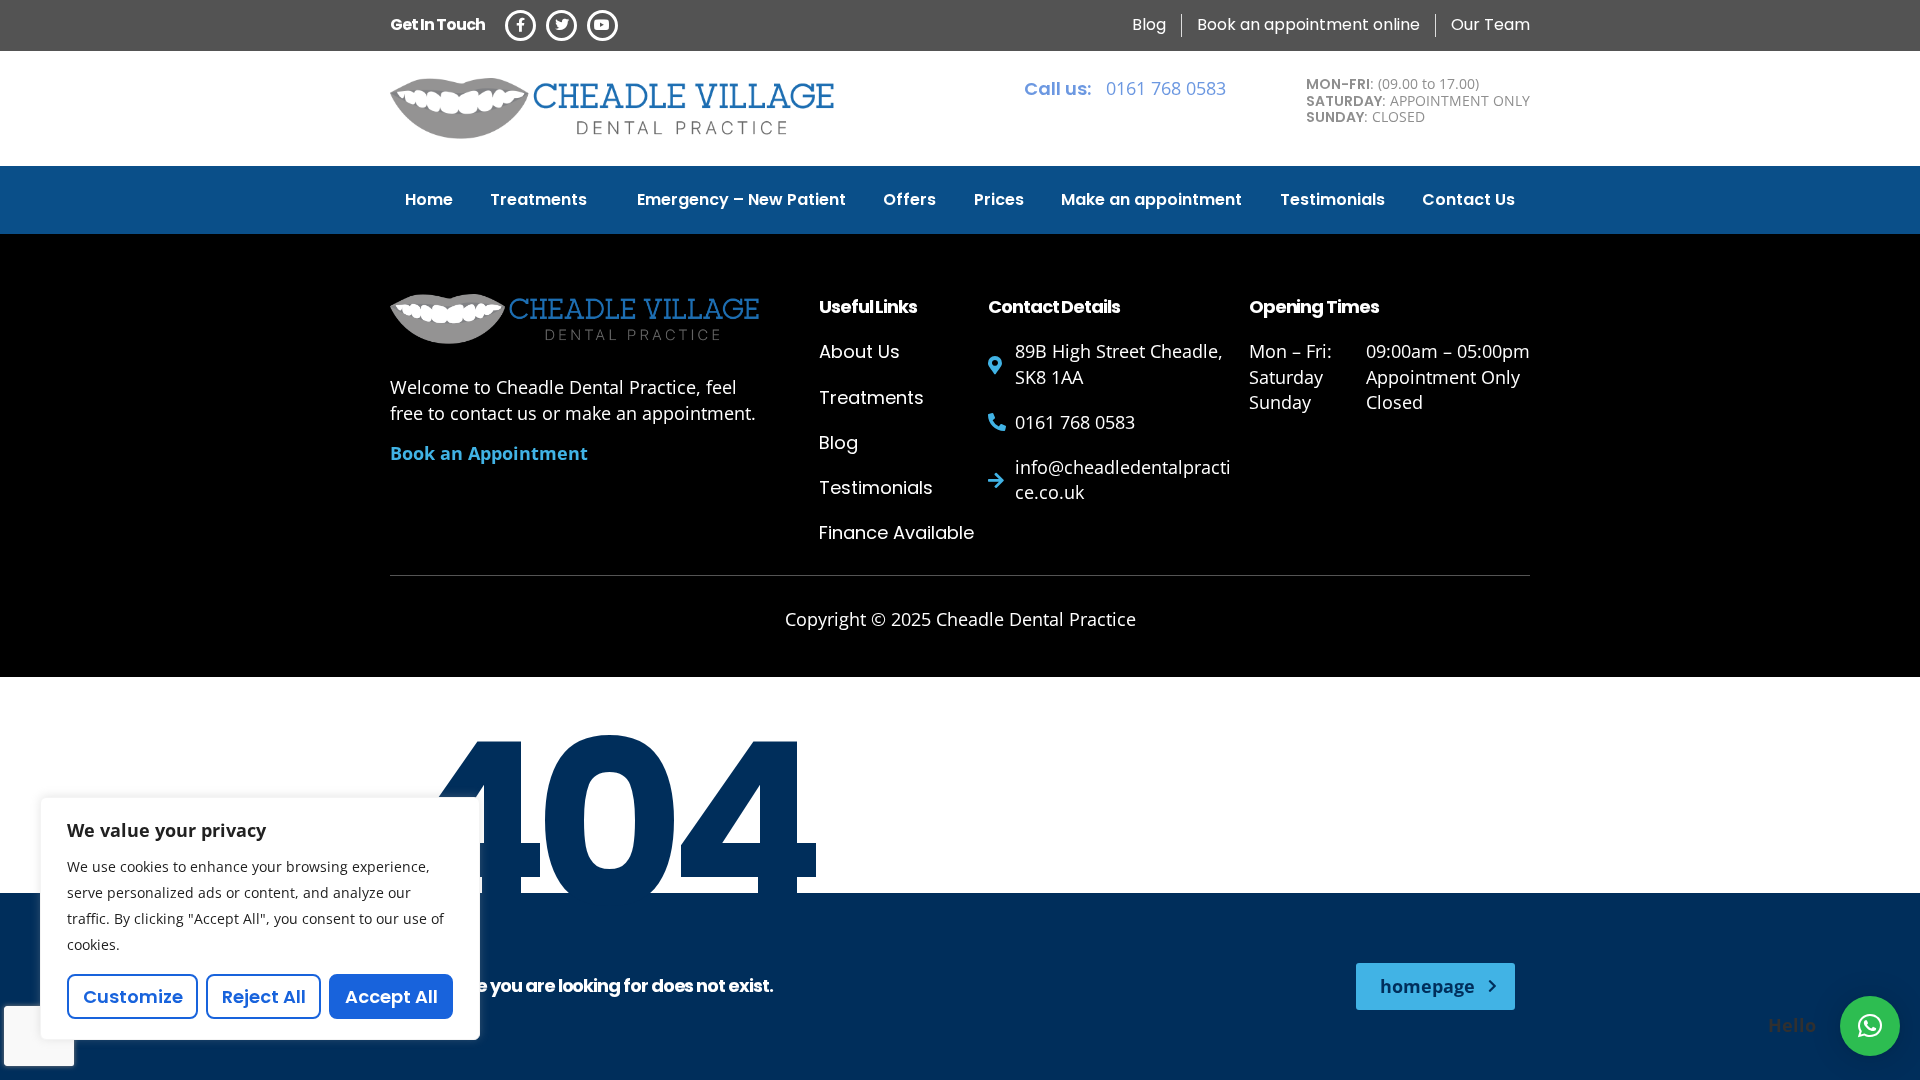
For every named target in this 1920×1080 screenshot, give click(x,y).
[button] (1870, 1026)
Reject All (264, 996)
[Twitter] (561, 25)
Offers (909, 199)
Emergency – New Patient (741, 199)
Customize (133, 996)
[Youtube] (602, 25)
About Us (859, 351)
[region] (260, 918)
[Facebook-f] (520, 25)
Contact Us (1468, 199)
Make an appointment (1151, 199)
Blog (838, 442)
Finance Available (896, 532)
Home (429, 199)
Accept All (391, 996)
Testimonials (1332, 199)
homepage (1427, 986)
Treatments (538, 199)
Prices (999, 199)
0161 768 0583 (1125, 88)
